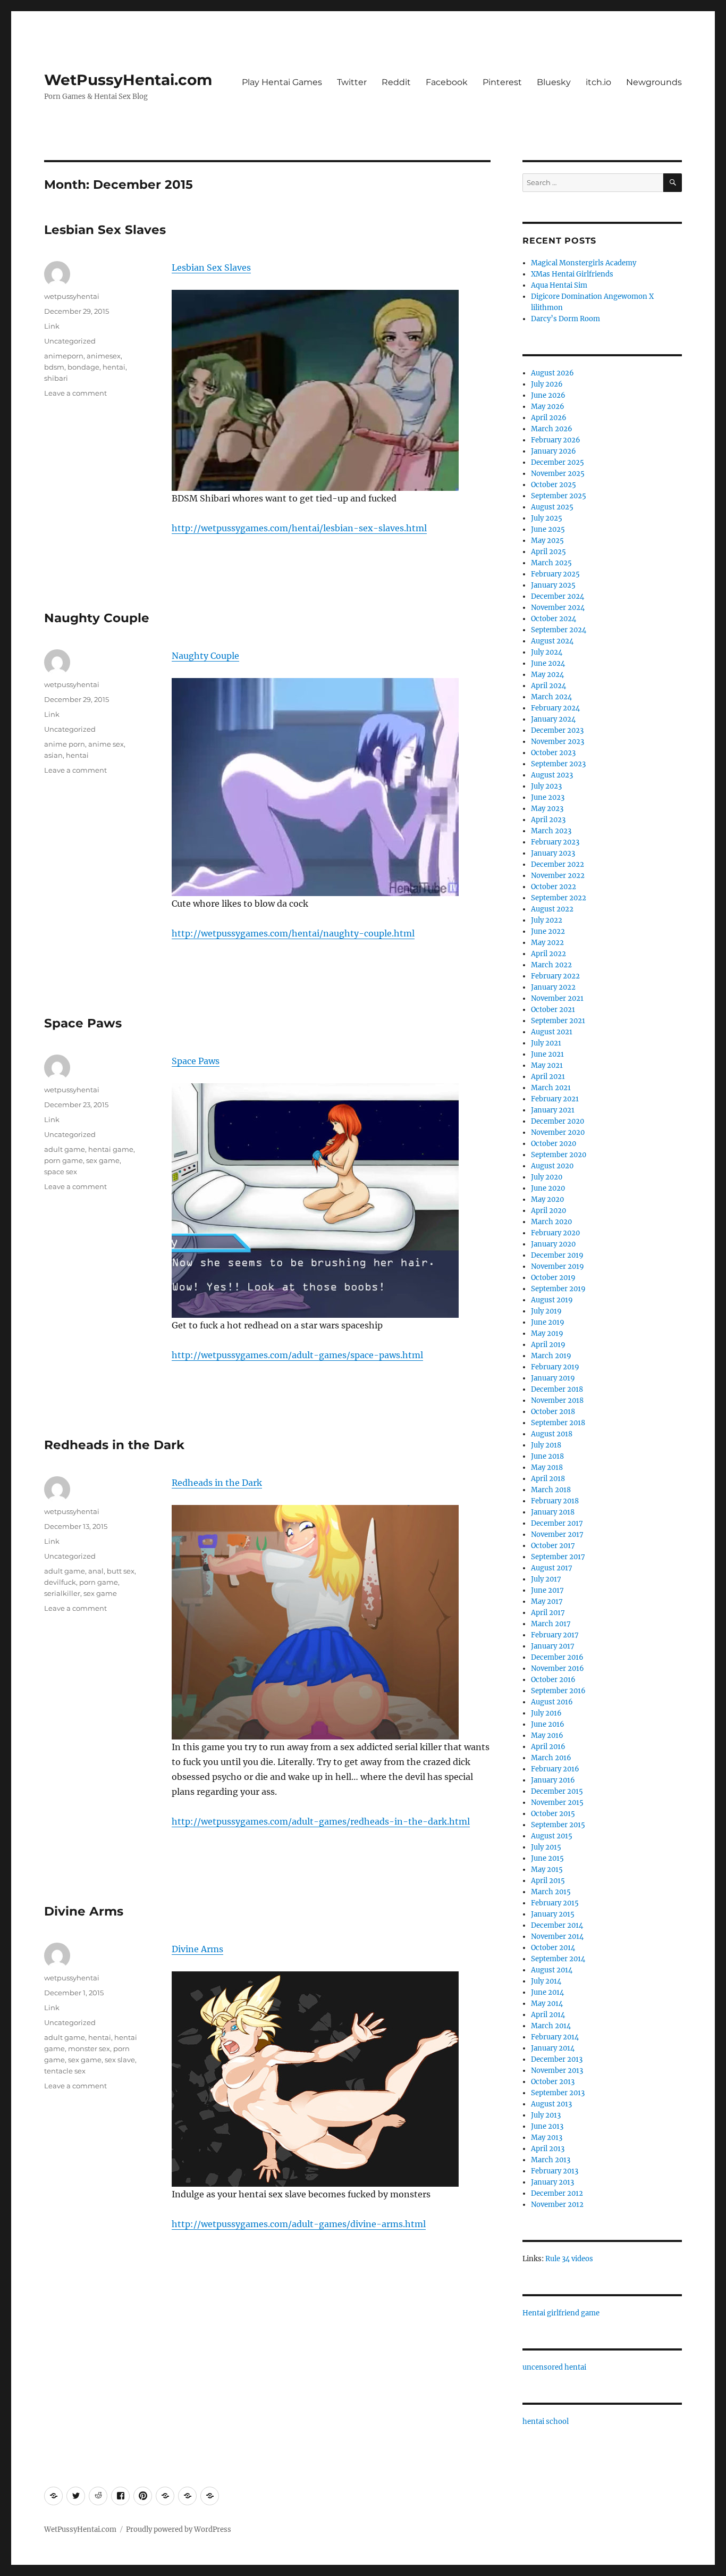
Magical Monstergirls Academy (584, 263)
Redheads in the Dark (114, 1445)
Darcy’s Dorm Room (565, 319)
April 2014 (548, 2015)
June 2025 (548, 529)
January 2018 (553, 1512)
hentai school (546, 2422)
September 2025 (559, 496)
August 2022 (552, 909)
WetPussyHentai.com (128, 80)
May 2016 (547, 1736)
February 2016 (555, 1769)
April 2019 (548, 1345)
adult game (65, 1149)
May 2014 (547, 2004)
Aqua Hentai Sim (559, 285)
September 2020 (559, 1155)
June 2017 (547, 1590)
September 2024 (559, 630)
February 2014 (555, 2037)
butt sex (121, 1571)
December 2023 (557, 730)
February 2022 (555, 976)
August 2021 (552, 1032)
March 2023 (551, 831)
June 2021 (547, 1054)
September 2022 (559, 898)
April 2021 (548, 1077)
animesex (104, 356)
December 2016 (557, 1657)
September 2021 (558, 1021)
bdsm (54, 367)
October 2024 (554, 619)
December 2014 (557, 1925)
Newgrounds (654, 82)
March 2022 (551, 965)
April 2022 (548, 954)
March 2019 (551, 1356)
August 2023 (552, 775)
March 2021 (551, 1088)
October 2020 (554, 1144)
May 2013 (547, 2138)
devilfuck (60, 1582)
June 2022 (548, 931)
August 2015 (552, 1836)
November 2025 (558, 474)
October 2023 (553, 753)
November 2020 (558, 1132)
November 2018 (557, 1400)
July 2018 (546, 1445)
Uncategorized (70, 341)
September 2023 (558, 764)
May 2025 (547, 541)
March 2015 (551, 1892)
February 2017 (555, 1635)
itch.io (598, 82)
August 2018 (552, 1434)
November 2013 (557, 2071)
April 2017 (548, 1613)
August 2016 (552, 1702)
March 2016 (551, 1758)
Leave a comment (75, 393)
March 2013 (551, 2160)
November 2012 (557, 2205)
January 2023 (553, 853)
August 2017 (552, 1568)
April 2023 (548, 820)
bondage (83, 367)
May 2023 (547, 809)
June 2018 (547, 1456)
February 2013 (555, 2171)
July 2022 (547, 920)
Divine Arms (84, 1911)
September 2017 (558, 1557)
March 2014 (551, 2026)
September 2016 (558, 1691)
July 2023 (546, 786)
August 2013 (551, 2104)
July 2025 (547, 518)
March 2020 (551, 1222)
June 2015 (547, 1858)
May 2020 (547, 1199)
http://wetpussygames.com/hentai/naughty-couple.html (293, 933)
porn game (64, 1160)
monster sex (89, 2048)
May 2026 (548, 407)
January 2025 (553, 585)
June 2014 (547, 1992)
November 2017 (557, 1534)
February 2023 (555, 842)
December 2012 (557, 2193)
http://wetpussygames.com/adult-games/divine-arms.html (299, 2224)
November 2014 (557, 1937)
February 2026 (556, 440)
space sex (61, 1172)
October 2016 (553, 1680)
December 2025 (558, 462)
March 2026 (552, 429)
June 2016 (548, 1724)
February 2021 (555, 1099)
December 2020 (558, 1121)
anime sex (106, 744)
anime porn (65, 744)
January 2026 (554, 451)
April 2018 (548, 1479)
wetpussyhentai (72, 296)
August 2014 (552, 1970)
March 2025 (551, 563)
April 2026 (549, 418)
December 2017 (557, 1523)
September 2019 (558, 1289)
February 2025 (555, 574)
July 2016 (546, 1713)
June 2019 (548, 1322)
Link (52, 326)
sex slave (120, 2060)
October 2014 (553, 1948)
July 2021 (546, 1043)
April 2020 (548, 1211)
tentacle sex (65, 2071)
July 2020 (547, 1177)
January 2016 (553, 1780)
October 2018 (553, 1412)
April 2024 (548, 686)
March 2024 (551, 697)
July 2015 (546, 1847)
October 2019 (553, 1278)
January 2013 (552, 2182)
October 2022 (554, 887)
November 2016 (558, 1668)
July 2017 (546, 1579)
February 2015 (555, 1903)
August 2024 (552, 641)
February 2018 (555, 1501)
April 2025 (548, 552)
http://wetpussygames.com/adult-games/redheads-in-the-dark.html (321, 1821)
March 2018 (551, 1490)
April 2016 (548, 1747)
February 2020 (555, 1233)
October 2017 (553, 1546)
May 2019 (547, 1333)
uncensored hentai (554, 2367)
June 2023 (548, 797)
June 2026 (548, 395)
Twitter (352, 82)
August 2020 (552, 1166)
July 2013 (546, 2115)
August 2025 (552, 507)
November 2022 (558, 876)
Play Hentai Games (282, 82)
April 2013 (548, 2149)
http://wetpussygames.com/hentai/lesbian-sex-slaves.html (299, 528)
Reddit (396, 82)
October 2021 (553, 1010)
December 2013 (557, 2059)
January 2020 (553, 1244)
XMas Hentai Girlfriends (572, 274)
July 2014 (546, 1981)
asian (53, 755)
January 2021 (553, 1110)
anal (96, 1571)
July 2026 (547, 384)
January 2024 (553, 719)
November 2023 (558, 742)
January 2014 (553, 2048)
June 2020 (548, 1188)
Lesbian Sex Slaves (105, 230)
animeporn (64, 356)
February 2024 (555, 708)
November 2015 (557, 1803)
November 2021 (557, 998)
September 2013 (558, 2093)
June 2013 (547, 2126)
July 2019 (546, 1311)
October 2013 (553, 2082)
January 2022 (553, 987)
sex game (103, 1160)
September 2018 (558, 1423)
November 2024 (558, 608)
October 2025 (554, 485)
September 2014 (558, 1959)
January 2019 (553, 1378)
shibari (56, 378)
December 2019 (557, 1255)
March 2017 (551, 1624)
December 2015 (557, 1791)
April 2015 (548, 1881)
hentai (114, 367)
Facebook (447, 82)
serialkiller (62, 1593)
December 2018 (557, 1389)
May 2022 (547, 943)
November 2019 (558, 1266)
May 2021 (547, 1065)
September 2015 (558, 1825)
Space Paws (83, 1023)
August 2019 (552, 1300)
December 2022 (558, 864)
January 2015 (553, 1914)
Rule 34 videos (569, 2259)
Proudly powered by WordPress (179, 2529)
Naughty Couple (97, 618)
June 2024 (548, 663)
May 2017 (547, 1601)
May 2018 (547, 1467)
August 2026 (552, 373)
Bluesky (554, 82)
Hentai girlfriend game (561, 2313)
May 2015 (547, 1870)
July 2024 (547, 652)
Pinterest (502, 82)
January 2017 (553, 1646)
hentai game (111, 1149)
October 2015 (553, 1814)
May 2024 (547, 675)
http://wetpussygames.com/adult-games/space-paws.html (297, 1355)
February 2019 (555, 1367)
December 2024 (558, 596)
